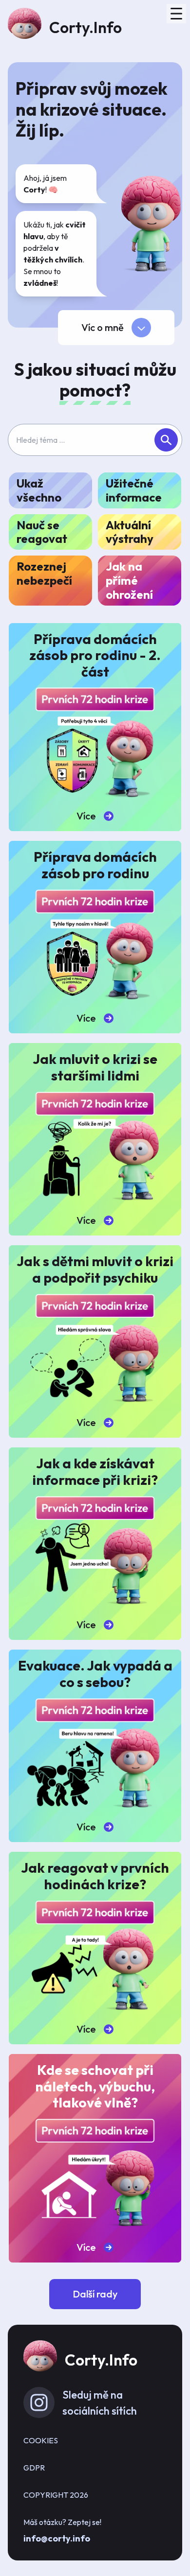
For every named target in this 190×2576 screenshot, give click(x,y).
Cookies (41, 2440)
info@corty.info (57, 2538)
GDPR (34, 2468)
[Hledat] (166, 440)
